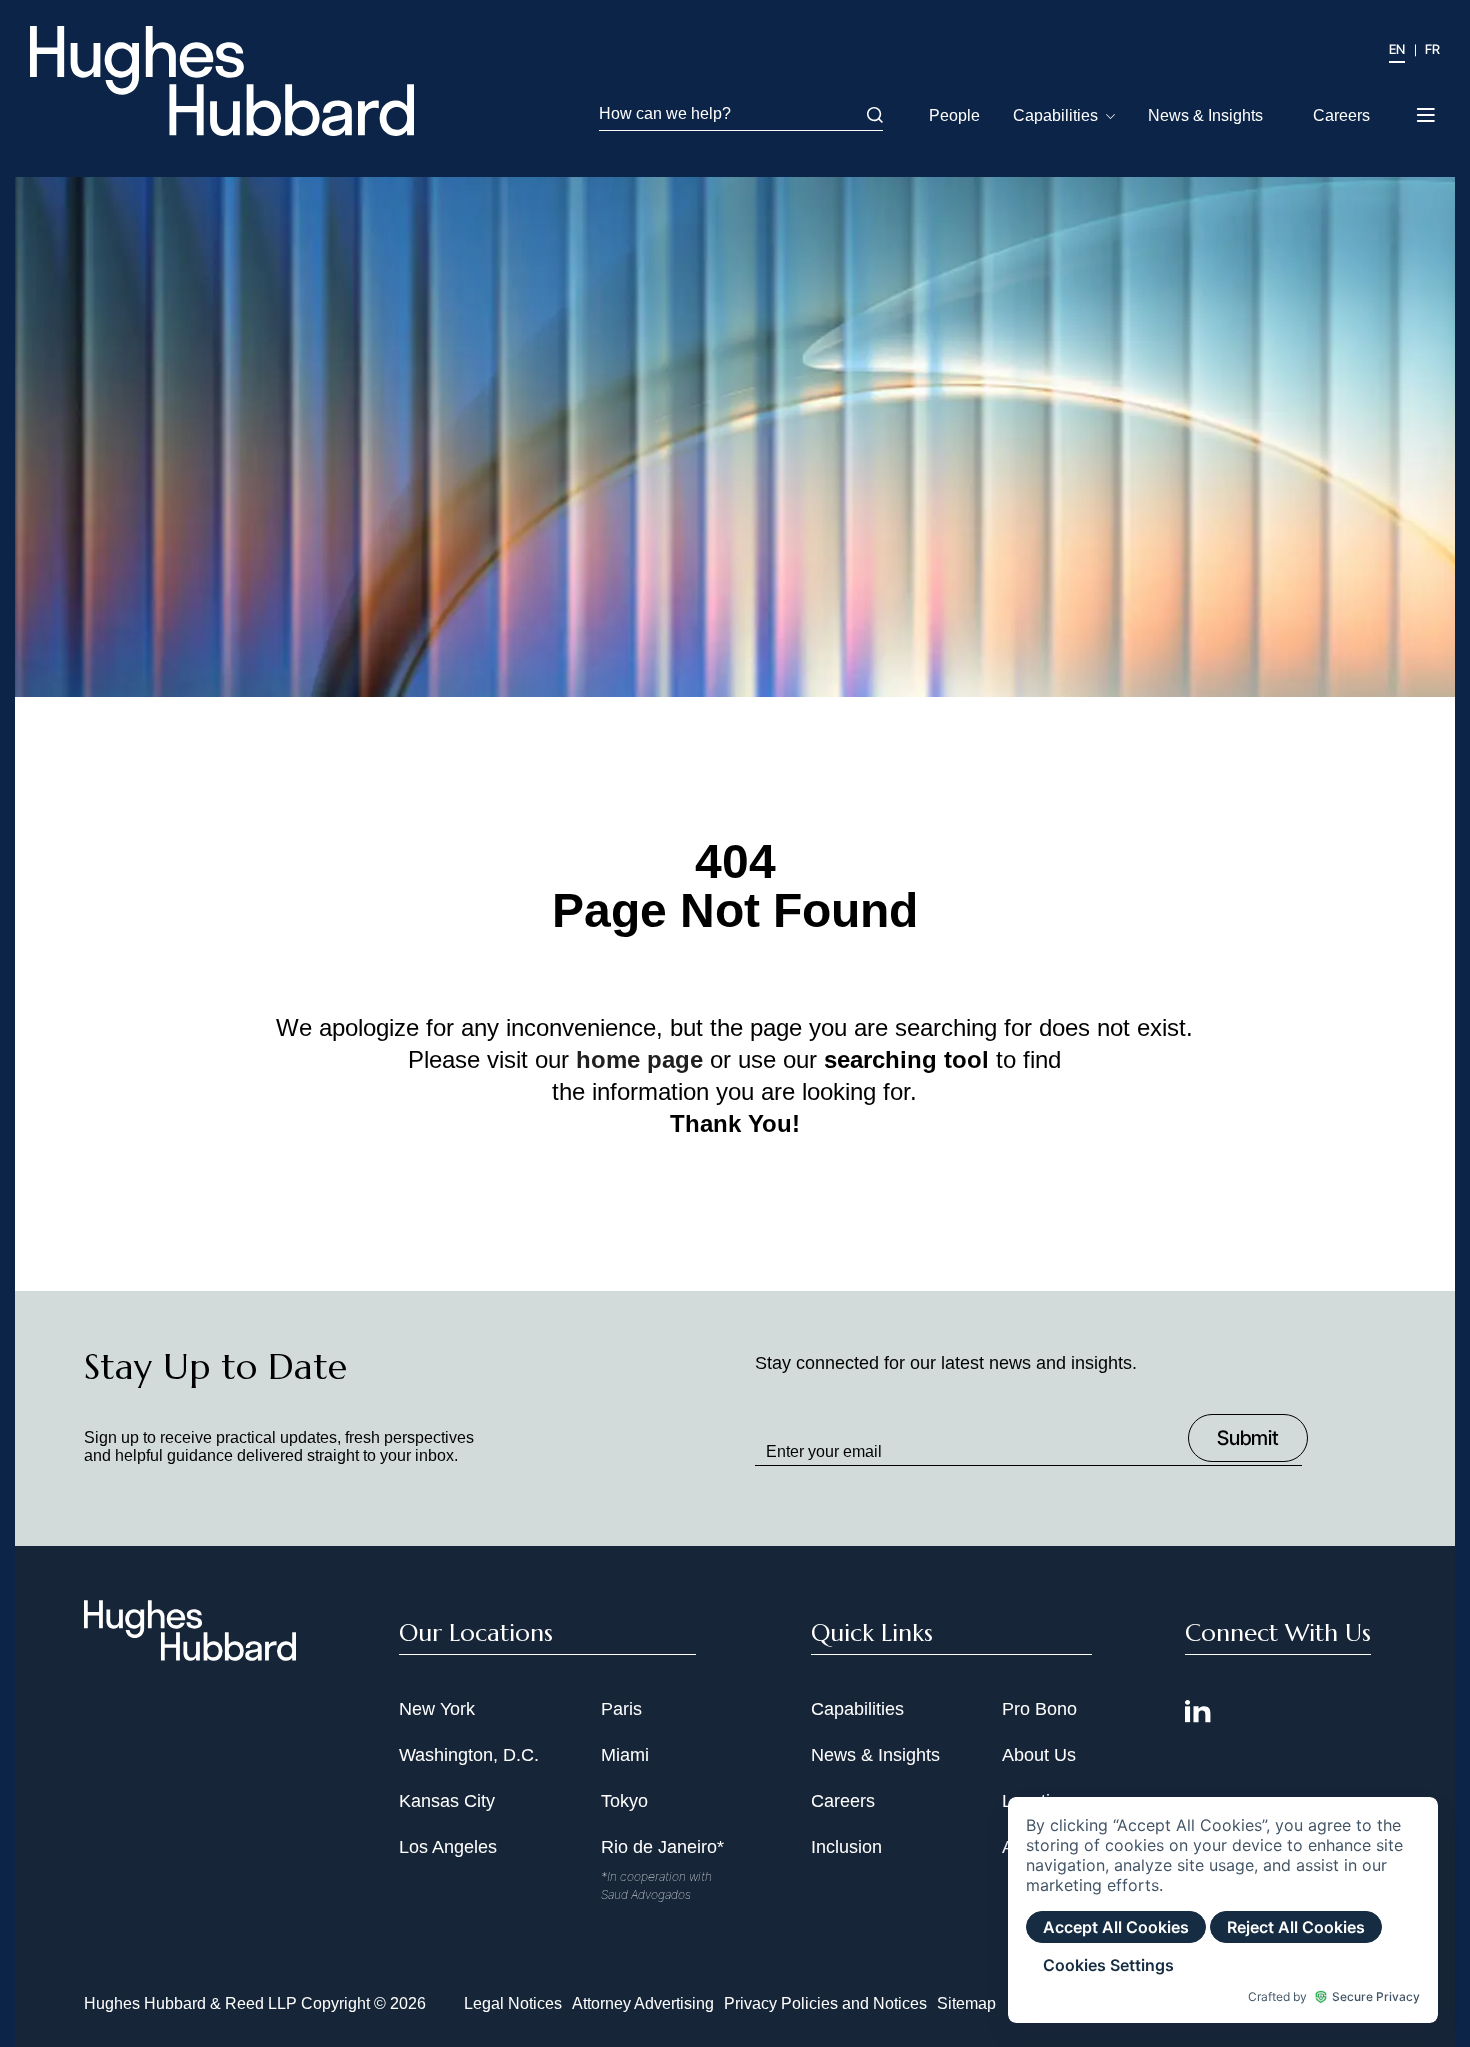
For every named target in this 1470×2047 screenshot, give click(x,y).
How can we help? (665, 113)
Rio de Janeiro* (662, 1847)
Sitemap (966, 2003)
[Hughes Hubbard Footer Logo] (190, 1654)
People (954, 115)
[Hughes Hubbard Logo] (222, 81)
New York (437, 1709)
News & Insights (1205, 115)
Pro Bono (1039, 1709)
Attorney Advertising (643, 2003)
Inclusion (846, 1847)
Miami (625, 1755)
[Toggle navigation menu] (1427, 109)
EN (1397, 49)
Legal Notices (513, 2003)
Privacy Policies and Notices (825, 2003)
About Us (1039, 1755)
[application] (1223, 1910)
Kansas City (447, 1801)
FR (1432, 49)
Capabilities (1055, 115)
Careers (1341, 115)
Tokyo (624, 1801)
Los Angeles (448, 1847)
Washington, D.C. (469, 1755)
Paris (621, 1709)
